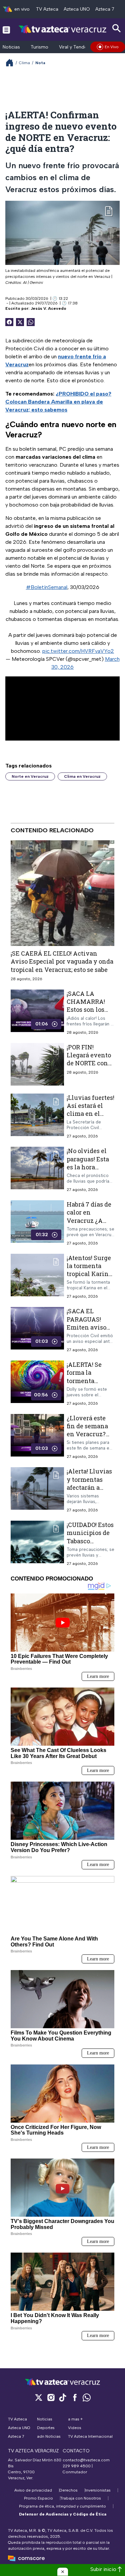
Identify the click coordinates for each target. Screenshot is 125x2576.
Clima (24, 63)
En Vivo (112, 47)
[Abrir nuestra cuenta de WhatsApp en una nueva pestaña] (87, 2397)
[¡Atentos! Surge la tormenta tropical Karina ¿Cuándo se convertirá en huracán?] (37, 1277)
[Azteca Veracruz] (62, 29)
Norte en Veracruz (30, 776)
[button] (63, 2572)
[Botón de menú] (6, 30)
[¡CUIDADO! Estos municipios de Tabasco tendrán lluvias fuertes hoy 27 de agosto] (37, 1543)
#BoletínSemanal (47, 587)
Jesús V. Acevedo (48, 308)
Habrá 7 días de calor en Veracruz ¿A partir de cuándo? (89, 1220)
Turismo (39, 47)
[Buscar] (117, 28)
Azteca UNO (77, 9)
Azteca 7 (105, 9)
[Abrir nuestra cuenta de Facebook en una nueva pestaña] (75, 2397)
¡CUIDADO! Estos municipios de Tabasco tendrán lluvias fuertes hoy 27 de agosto (90, 1545)
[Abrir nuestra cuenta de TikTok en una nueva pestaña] (63, 2397)
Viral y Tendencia (77, 47)
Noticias (11, 47)
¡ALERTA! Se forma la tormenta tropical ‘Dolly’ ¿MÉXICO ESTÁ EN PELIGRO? (89, 1385)
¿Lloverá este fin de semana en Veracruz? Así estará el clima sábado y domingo (89, 1438)
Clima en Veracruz (82, 776)
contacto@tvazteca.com (86, 2460)
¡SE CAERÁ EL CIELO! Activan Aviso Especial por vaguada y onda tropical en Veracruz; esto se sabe (62, 961)
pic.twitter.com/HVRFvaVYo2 (78, 651)
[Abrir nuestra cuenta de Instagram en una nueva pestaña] (51, 2397)
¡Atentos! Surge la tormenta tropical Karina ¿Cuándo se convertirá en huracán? (89, 1278)
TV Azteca (47, 9)
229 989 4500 (77, 2466)
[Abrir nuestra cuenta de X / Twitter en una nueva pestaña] (39, 2397)
